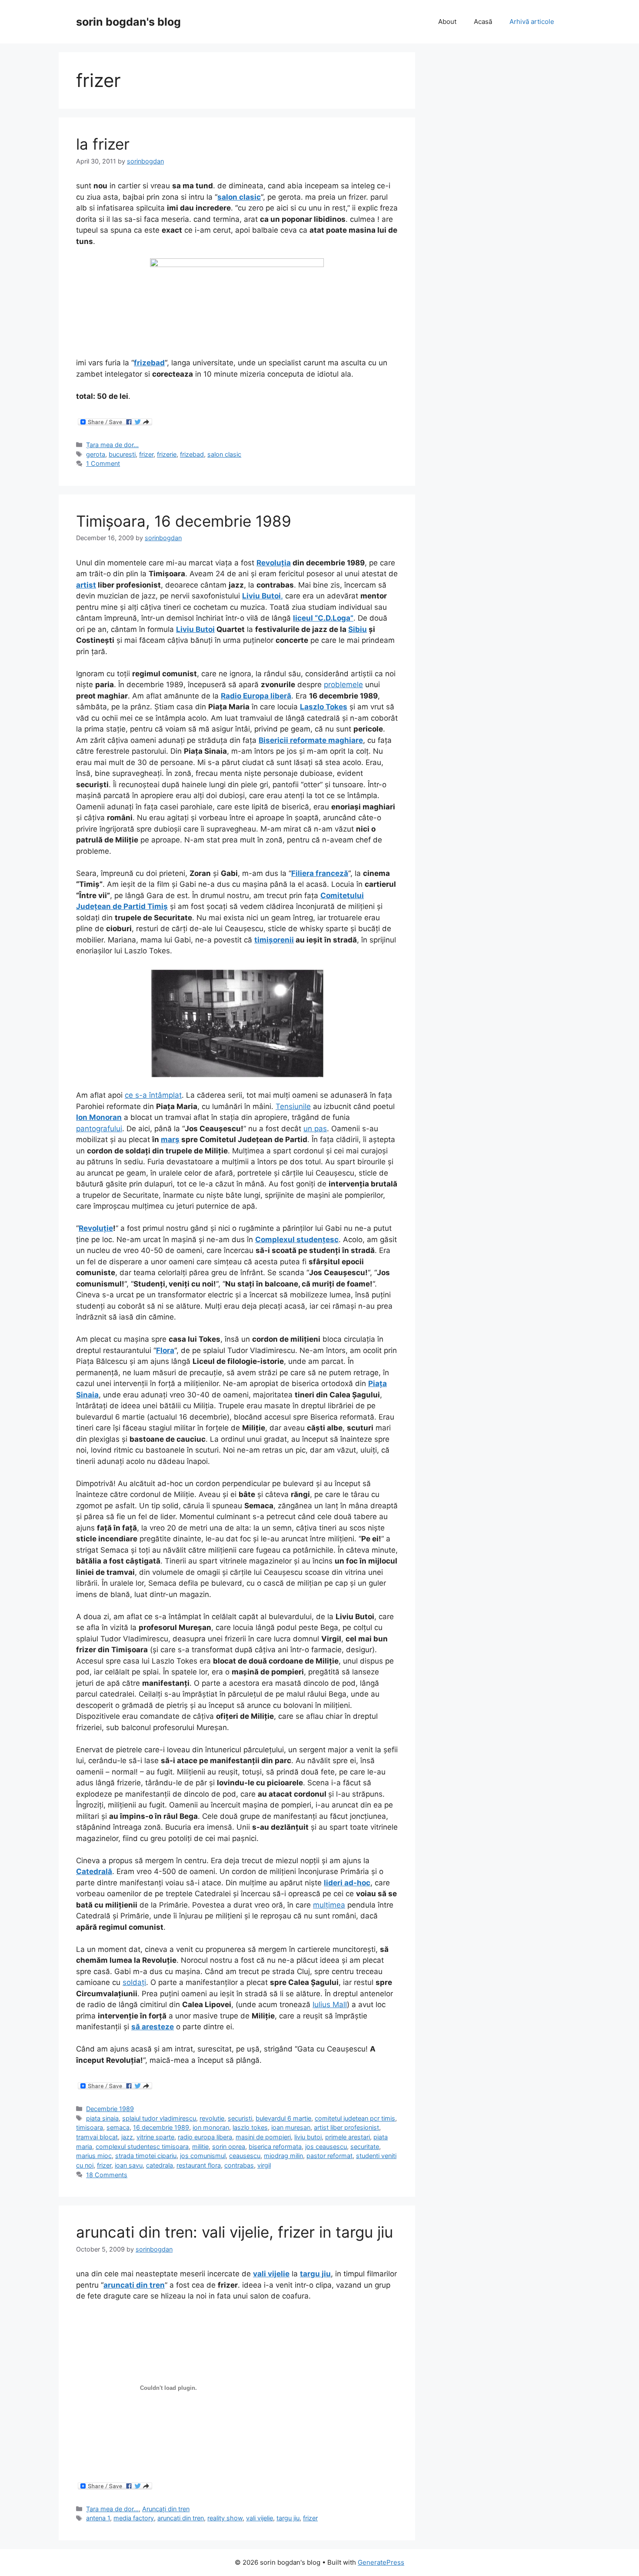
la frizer (103, 144)
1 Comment (103, 463)
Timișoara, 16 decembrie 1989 (184, 521)
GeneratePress (381, 2562)
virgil (264, 2165)
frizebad (149, 363)
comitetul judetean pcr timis (355, 2118)
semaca (118, 2127)
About (447, 22)
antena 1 (98, 2518)
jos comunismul (203, 2156)
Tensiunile (293, 1106)
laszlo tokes (250, 2127)
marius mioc (94, 2156)
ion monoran (211, 2127)
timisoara (90, 2127)
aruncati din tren (181, 2518)
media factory (134, 2518)
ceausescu (245, 2156)
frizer (146, 454)
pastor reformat (329, 2156)
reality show (225, 2518)
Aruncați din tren (166, 2509)
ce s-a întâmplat (153, 1095)
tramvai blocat (97, 2137)
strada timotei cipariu (146, 2156)
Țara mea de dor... (112, 445)
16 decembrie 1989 (161, 2127)
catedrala (160, 2165)
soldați (134, 1982)
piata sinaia (102, 2118)
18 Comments (107, 2175)
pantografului (99, 1129)
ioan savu (129, 2165)
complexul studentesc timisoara (142, 2147)
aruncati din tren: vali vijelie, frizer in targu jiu (235, 2232)
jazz (127, 2137)
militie (200, 2147)
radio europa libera (205, 2137)
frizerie (167, 454)
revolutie (212, 2118)
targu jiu (288, 2518)
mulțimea (329, 1905)
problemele (343, 685)
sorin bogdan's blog (128, 22)
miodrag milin (283, 2156)
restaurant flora (199, 2165)
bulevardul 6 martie (283, 2118)
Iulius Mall (330, 2005)
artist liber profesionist (346, 2127)
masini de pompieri (263, 2137)
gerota (96, 454)
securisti (240, 2118)
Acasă (483, 22)
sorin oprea (229, 2147)
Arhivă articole (532, 22)
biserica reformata (275, 2147)
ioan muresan (291, 2127)
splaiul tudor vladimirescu (159, 2118)
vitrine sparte (155, 2137)
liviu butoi (308, 2137)
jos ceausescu (326, 2147)
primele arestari (348, 2137)
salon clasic (239, 197)
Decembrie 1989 (110, 2109)
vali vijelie (260, 2518)
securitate (365, 2147)
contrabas (239, 2165)
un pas (315, 1129)
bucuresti (122, 454)
